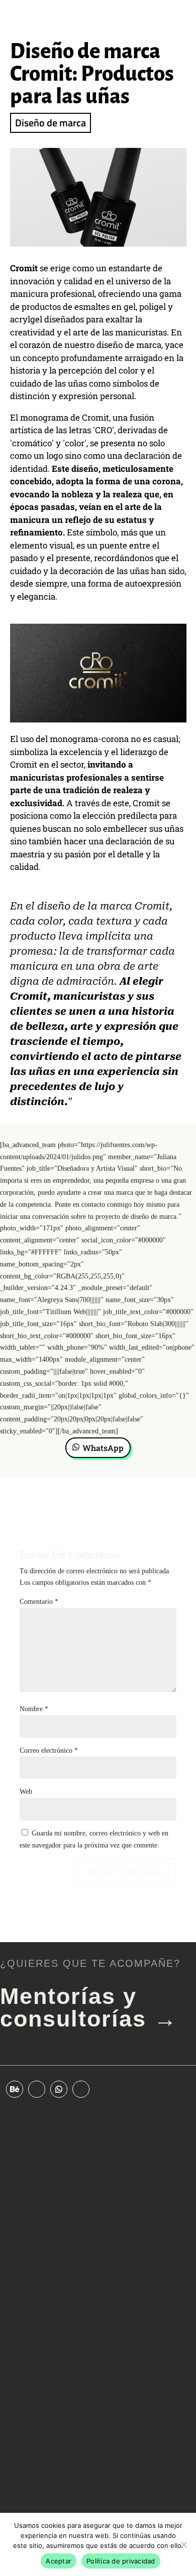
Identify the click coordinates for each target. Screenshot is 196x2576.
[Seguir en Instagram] (81, 2089)
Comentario (39, 1602)
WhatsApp (103, 1448)
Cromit (24, 268)
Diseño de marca (51, 123)
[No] (183, 2544)
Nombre (34, 1709)
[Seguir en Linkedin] (37, 2089)
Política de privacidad (121, 2561)
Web (26, 1792)
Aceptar (59, 2561)
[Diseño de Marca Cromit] (98, 246)
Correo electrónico (49, 1751)
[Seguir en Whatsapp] (59, 2089)
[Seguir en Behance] (15, 2089)
